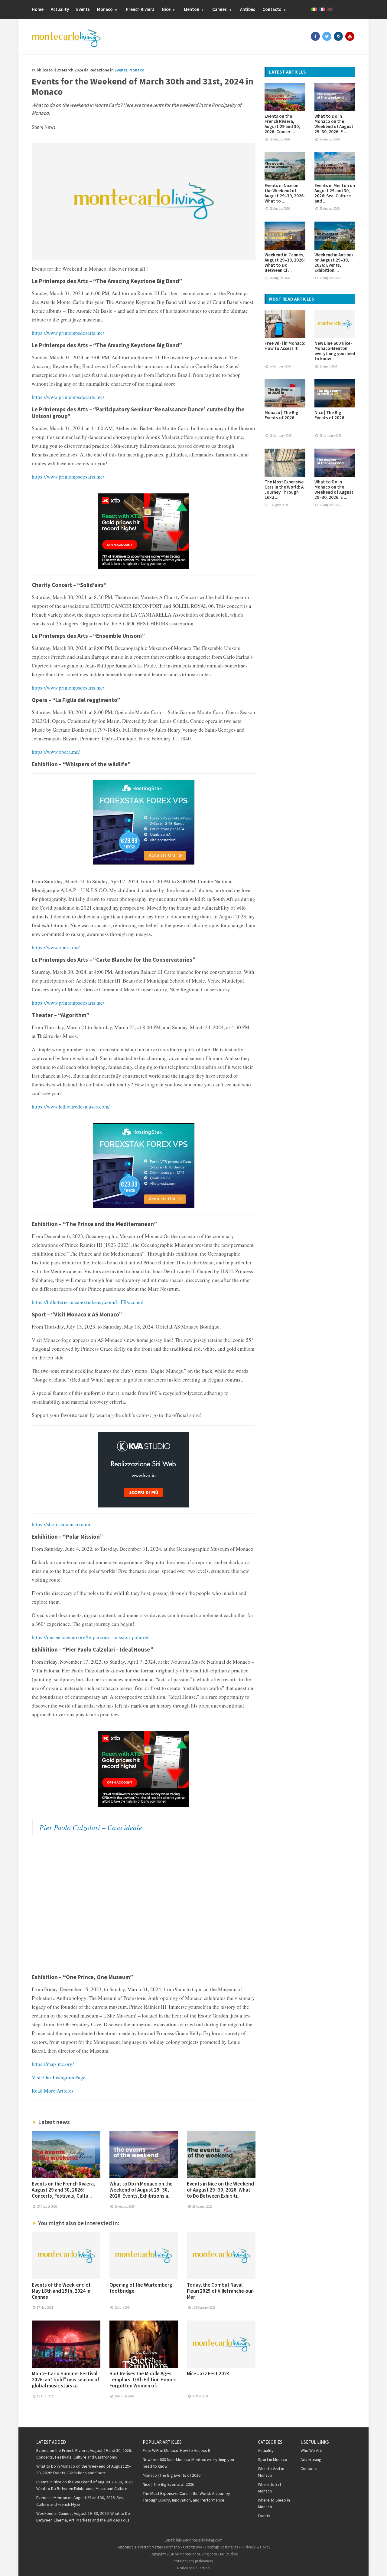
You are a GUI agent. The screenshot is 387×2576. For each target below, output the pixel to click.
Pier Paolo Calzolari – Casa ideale (91, 1827)
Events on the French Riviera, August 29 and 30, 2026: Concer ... (282, 124)
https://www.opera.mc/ (56, 752)
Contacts (272, 9)
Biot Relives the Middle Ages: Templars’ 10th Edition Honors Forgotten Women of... (143, 2380)
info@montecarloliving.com (199, 2540)
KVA (199, 2547)
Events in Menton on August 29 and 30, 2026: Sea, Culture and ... (335, 193)
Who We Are (311, 2450)
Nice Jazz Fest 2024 (208, 2373)
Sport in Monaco (273, 2459)
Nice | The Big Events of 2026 (329, 415)
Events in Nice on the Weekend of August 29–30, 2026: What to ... (285, 193)
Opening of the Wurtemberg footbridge (141, 2288)
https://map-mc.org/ (53, 2064)
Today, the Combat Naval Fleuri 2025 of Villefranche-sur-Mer (221, 2291)
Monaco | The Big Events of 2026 (281, 415)
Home (38, 9)
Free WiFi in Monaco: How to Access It (285, 346)
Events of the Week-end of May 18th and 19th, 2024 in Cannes (61, 2291)
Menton (192, 9)
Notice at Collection (193, 2568)
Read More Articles (53, 2091)
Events (83, 9)
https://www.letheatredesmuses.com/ (71, 1107)
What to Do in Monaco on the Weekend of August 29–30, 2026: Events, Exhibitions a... (141, 2190)
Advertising (311, 2459)
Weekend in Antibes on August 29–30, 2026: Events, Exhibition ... (334, 262)
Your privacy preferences (193, 2561)
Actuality (60, 9)
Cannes (220, 9)
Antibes (248, 9)
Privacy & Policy (257, 2547)
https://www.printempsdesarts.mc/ (68, 333)
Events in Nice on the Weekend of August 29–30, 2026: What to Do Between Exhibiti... (220, 2190)
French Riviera (140, 9)
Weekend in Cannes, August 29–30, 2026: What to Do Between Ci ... (285, 262)
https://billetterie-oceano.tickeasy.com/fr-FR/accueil (88, 1302)
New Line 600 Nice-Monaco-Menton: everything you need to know (335, 351)
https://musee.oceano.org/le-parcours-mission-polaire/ (90, 1637)
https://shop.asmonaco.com (61, 1524)
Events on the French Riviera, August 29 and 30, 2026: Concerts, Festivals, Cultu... (63, 2190)
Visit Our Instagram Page (59, 2077)
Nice (167, 9)
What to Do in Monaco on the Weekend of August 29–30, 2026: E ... (334, 124)
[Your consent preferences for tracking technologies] (376, 2565)
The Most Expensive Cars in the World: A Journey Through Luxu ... (284, 489)
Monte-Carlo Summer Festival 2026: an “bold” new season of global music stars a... (66, 2380)
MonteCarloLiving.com (198, 2554)
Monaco (105, 9)
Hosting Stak (230, 2547)
